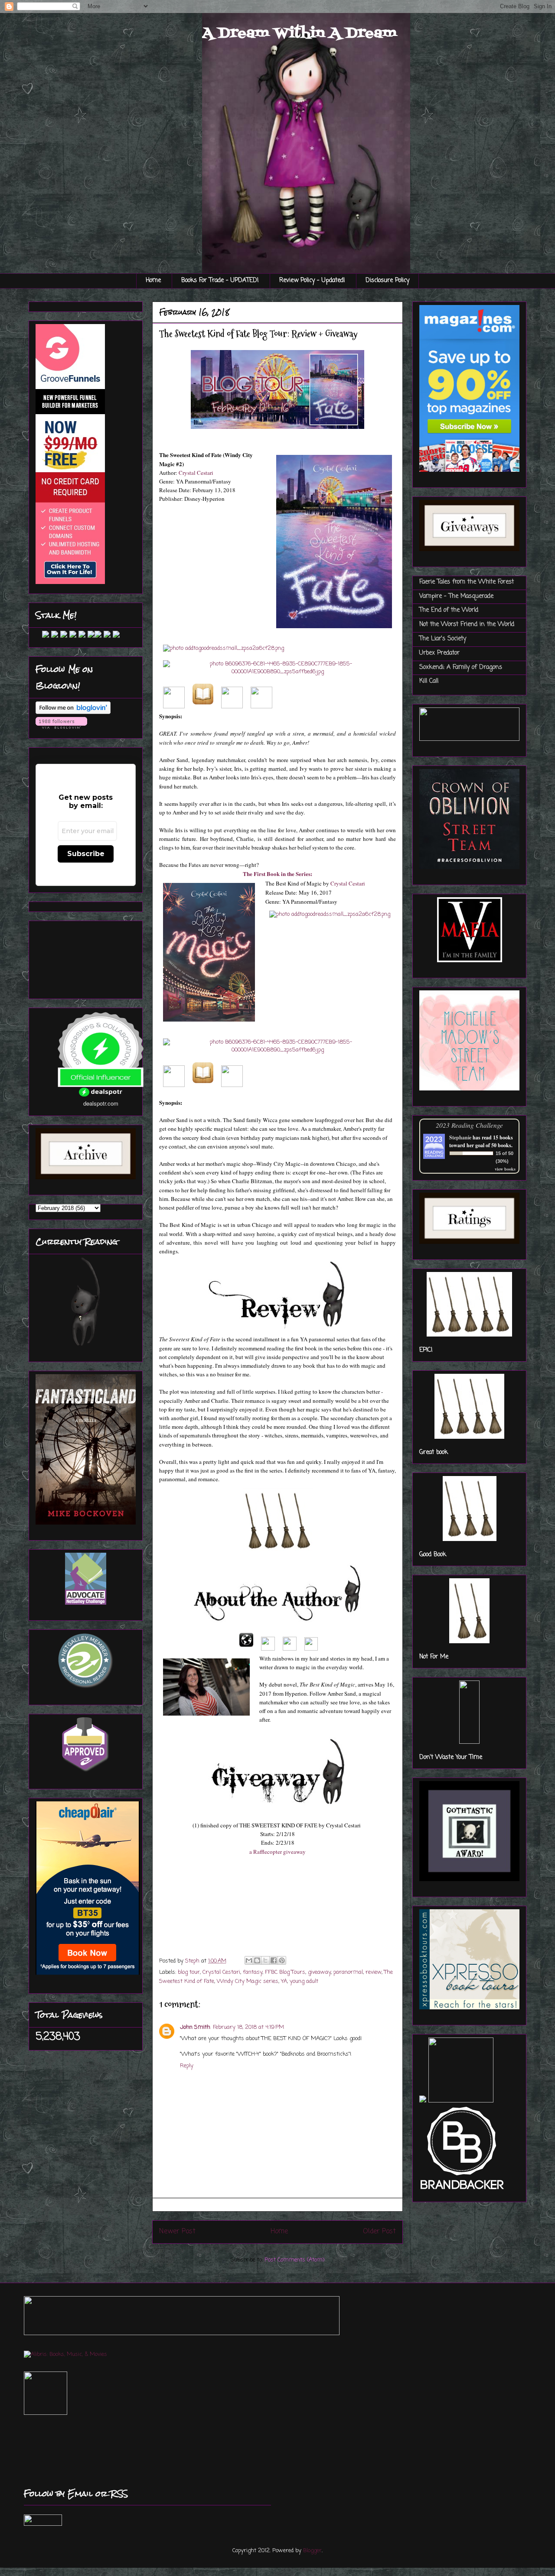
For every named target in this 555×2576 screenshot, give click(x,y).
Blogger (312, 2551)
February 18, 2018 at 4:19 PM (248, 2027)
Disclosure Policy (387, 281)
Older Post (379, 2232)
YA (284, 1981)
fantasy (253, 1972)
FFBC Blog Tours (285, 1972)
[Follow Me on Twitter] (39, 636)
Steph (193, 1961)
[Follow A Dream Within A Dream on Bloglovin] (73, 712)
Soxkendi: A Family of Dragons (461, 667)
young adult (304, 1981)
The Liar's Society (443, 639)
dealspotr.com (101, 1103)
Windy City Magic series (248, 1981)
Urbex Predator (439, 653)
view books (505, 1169)
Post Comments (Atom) (294, 2260)
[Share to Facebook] (274, 1960)
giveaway (319, 1972)
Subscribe (86, 854)
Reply (187, 2066)
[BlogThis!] (257, 1960)
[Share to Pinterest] (282, 1960)
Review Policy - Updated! (312, 281)
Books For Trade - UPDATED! (220, 281)
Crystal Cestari (196, 473)
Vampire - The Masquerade (456, 596)
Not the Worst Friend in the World (467, 625)
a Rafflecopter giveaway (277, 1852)
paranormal (348, 1972)
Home (153, 281)
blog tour (189, 1972)
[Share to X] (265, 1960)
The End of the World (449, 610)
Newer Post (177, 2232)
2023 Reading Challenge (469, 1125)
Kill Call (429, 681)
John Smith (195, 2027)
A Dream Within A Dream (299, 33)
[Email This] (249, 1960)
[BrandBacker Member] (463, 2191)
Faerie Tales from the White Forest (467, 582)
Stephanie (460, 1137)
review (374, 1972)
